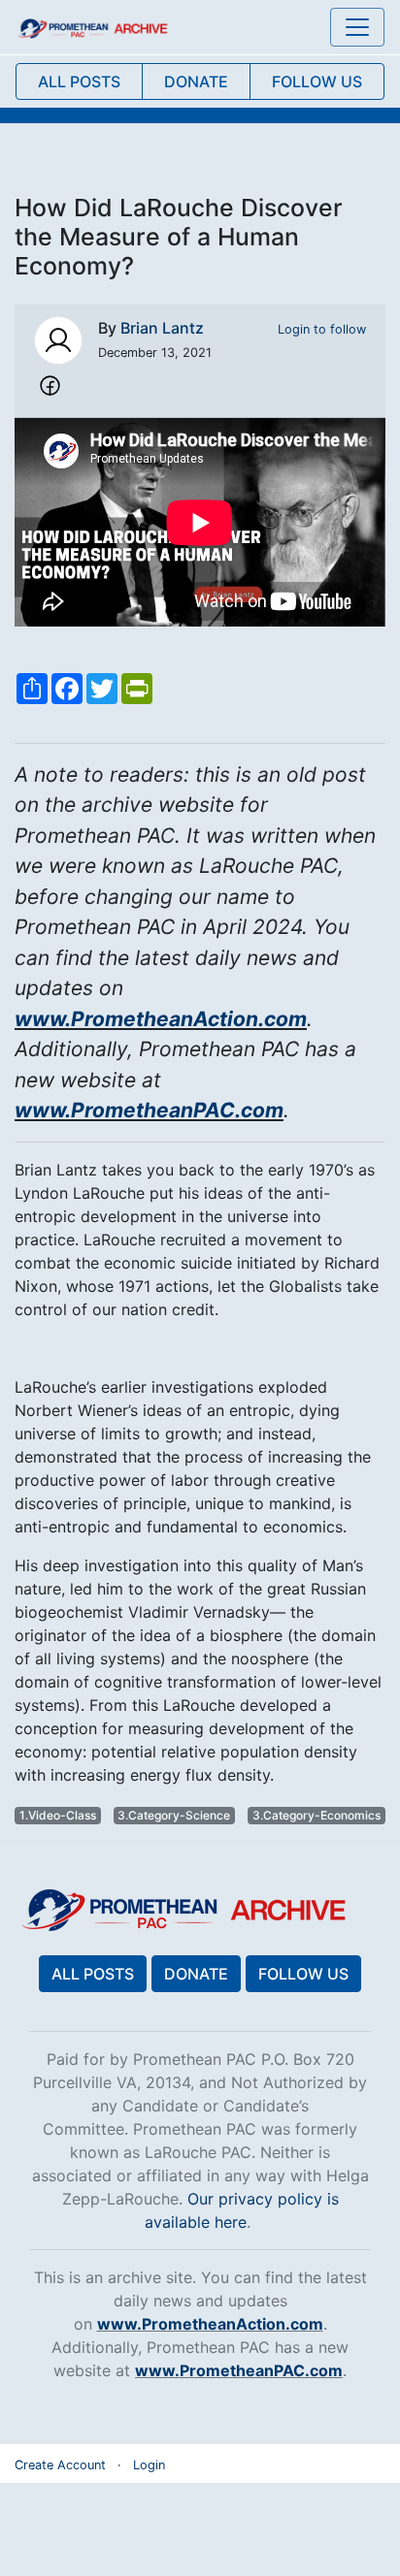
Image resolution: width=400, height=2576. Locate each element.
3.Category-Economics (317, 1815)
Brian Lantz (162, 328)
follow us (317, 81)
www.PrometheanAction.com (161, 1019)
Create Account (60, 2465)
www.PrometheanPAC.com (149, 1110)
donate (196, 81)
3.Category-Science (174, 1815)
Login (149, 2465)
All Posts (93, 1974)
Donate (196, 1974)
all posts (79, 81)
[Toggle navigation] (357, 27)
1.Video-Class (58, 1815)
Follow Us (303, 1974)
